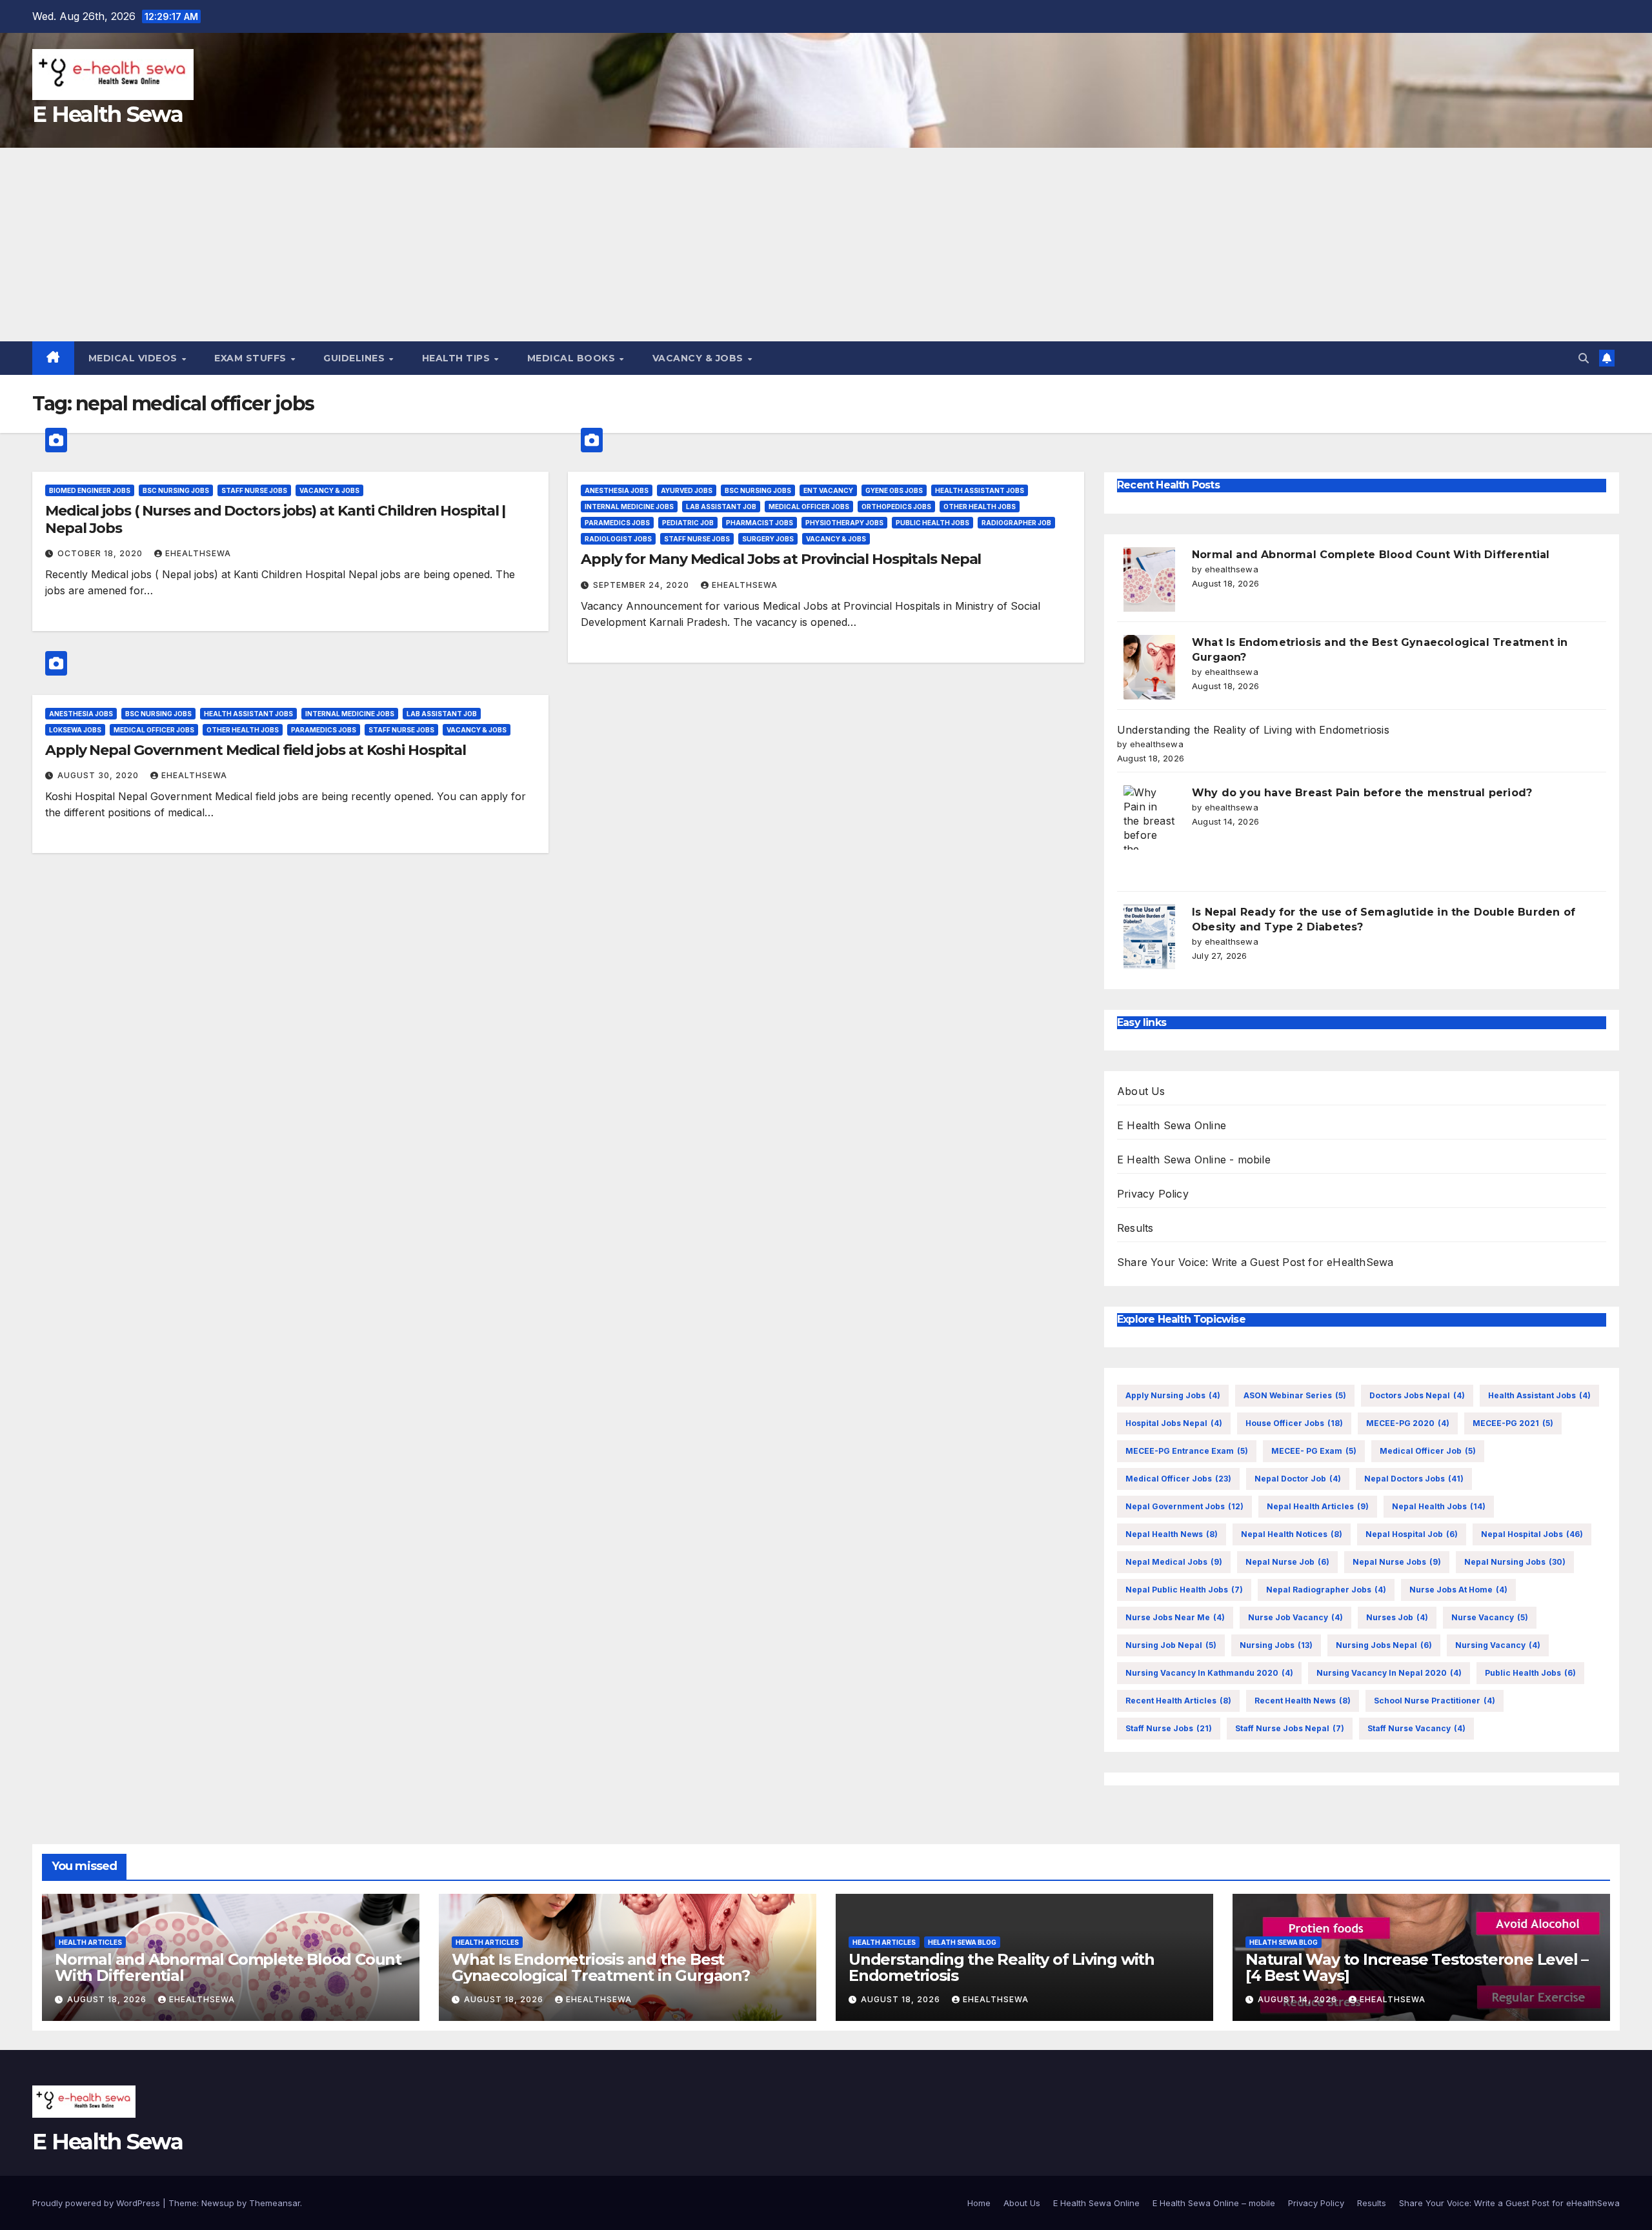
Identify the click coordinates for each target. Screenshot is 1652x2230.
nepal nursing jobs (1515, 1562)
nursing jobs (1276, 1645)
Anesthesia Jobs (617, 490)
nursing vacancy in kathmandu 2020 (1209, 1673)
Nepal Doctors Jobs (1414, 1479)
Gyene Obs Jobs (894, 490)
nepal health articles (1318, 1506)
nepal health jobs (1439, 1506)
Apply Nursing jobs (1173, 1395)
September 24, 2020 (642, 585)
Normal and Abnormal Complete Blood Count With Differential (1371, 555)
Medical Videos (135, 358)
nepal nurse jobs (1397, 1562)
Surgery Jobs (768, 539)
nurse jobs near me (1175, 1617)
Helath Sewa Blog (962, 1942)
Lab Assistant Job (721, 507)
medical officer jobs (1178, 1479)
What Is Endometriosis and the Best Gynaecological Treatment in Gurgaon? (601, 1967)
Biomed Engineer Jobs (90, 490)
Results (1135, 1228)
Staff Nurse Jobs (254, 490)
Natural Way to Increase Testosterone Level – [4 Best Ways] (1417, 1967)
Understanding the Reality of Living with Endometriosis (1253, 730)
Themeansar (275, 2203)
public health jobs (1530, 1673)
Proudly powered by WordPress (97, 2203)
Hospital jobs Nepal (1174, 1423)
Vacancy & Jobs (700, 358)
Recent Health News (1303, 1701)
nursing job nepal (1171, 1645)
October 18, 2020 (101, 553)
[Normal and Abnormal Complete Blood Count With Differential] (1149, 579)
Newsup (218, 2203)
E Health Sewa (107, 114)
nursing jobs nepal (1384, 1645)
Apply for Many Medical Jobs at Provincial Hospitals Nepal (781, 559)
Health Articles (90, 1942)
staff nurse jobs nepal (1290, 1728)
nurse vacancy (1490, 1617)
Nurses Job (1397, 1617)
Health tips (458, 358)
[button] (1584, 358)
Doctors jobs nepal (1417, 1395)
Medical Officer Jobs (809, 507)
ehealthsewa (198, 553)
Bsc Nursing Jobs (176, 490)
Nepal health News (1172, 1534)
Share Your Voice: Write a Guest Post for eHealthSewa (1255, 1262)
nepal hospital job (1412, 1534)
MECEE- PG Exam (1314, 1451)
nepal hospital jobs (1532, 1534)
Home (979, 2203)
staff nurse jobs (1169, 1728)
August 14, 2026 (1299, 1999)
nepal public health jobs (1184, 1590)
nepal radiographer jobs (1326, 1590)
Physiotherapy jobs (844, 523)
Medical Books (573, 358)
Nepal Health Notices (1292, 1534)
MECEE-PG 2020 (1408, 1423)
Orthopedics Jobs (896, 507)
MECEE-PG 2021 (1513, 1423)
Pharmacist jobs (760, 523)
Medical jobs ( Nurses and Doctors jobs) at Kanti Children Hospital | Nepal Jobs (275, 519)
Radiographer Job (1016, 523)
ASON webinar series (1295, 1395)
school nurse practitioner (1435, 1701)
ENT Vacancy (828, 490)
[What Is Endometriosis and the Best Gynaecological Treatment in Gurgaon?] (1149, 667)
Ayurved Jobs (687, 490)
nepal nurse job (1287, 1562)
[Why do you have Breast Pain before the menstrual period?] (1149, 818)
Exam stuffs (252, 358)
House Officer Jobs (1294, 1423)
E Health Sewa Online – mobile (1214, 2203)
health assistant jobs (1539, 1395)
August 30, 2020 (99, 775)
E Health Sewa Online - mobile (1194, 1160)
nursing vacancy (1498, 1645)
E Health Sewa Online (1172, 1125)
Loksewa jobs (75, 730)
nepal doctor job (1298, 1479)
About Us (1141, 1091)
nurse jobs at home (1458, 1590)
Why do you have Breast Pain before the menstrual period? (1362, 793)
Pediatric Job (688, 523)
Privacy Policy (1153, 1194)
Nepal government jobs (1184, 1506)
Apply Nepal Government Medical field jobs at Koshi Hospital (256, 750)
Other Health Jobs (980, 507)
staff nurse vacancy (1416, 1728)
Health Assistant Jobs (980, 490)
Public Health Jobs (932, 523)
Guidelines (356, 358)
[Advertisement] (826, 245)
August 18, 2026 (108, 1999)
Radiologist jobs (618, 539)
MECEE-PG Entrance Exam (1187, 1451)
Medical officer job (1428, 1451)
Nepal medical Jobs (1174, 1562)
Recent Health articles (1178, 1701)
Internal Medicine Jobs (629, 507)
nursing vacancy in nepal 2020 (1389, 1673)
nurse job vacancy (1295, 1617)
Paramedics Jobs (617, 523)
